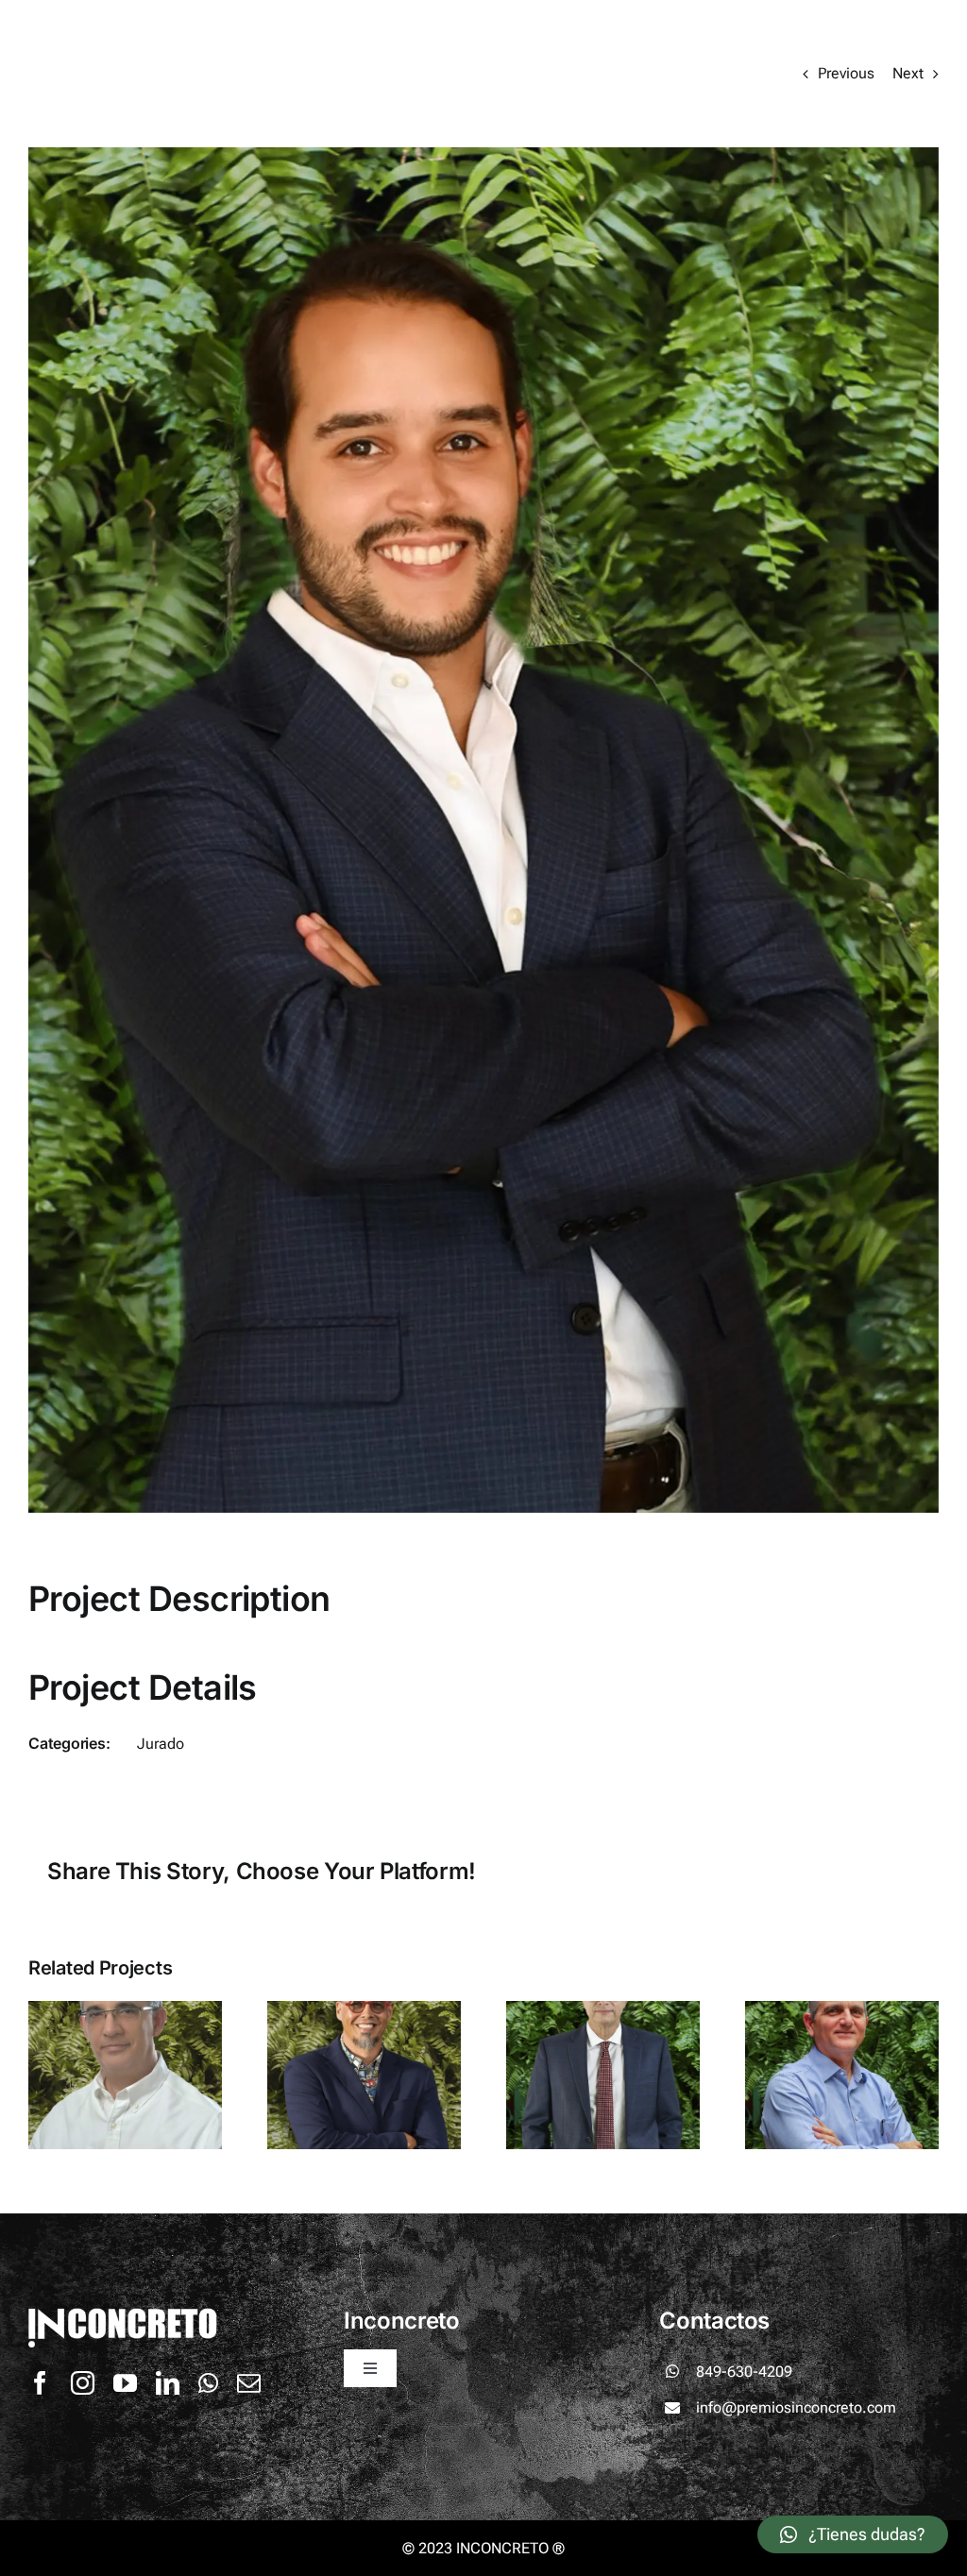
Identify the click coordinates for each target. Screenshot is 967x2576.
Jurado (161, 1744)
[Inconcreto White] (146, 26)
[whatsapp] (208, 2383)
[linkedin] (168, 2383)
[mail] (249, 2383)
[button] (853, 2534)
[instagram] (83, 2383)
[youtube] (125, 2383)
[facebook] (40, 2383)
